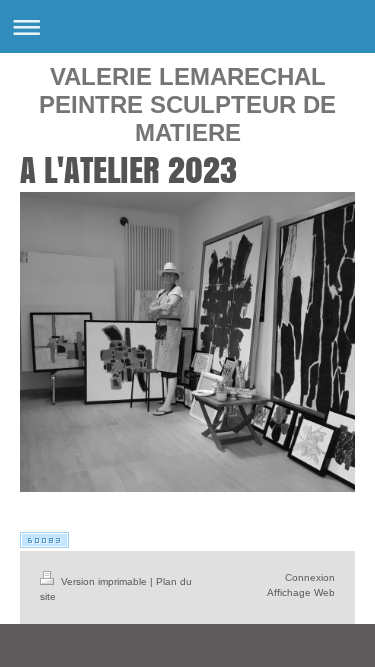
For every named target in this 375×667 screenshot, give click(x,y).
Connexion (310, 577)
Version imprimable (104, 581)
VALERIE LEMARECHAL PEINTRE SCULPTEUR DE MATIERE (187, 104)
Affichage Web (301, 592)
